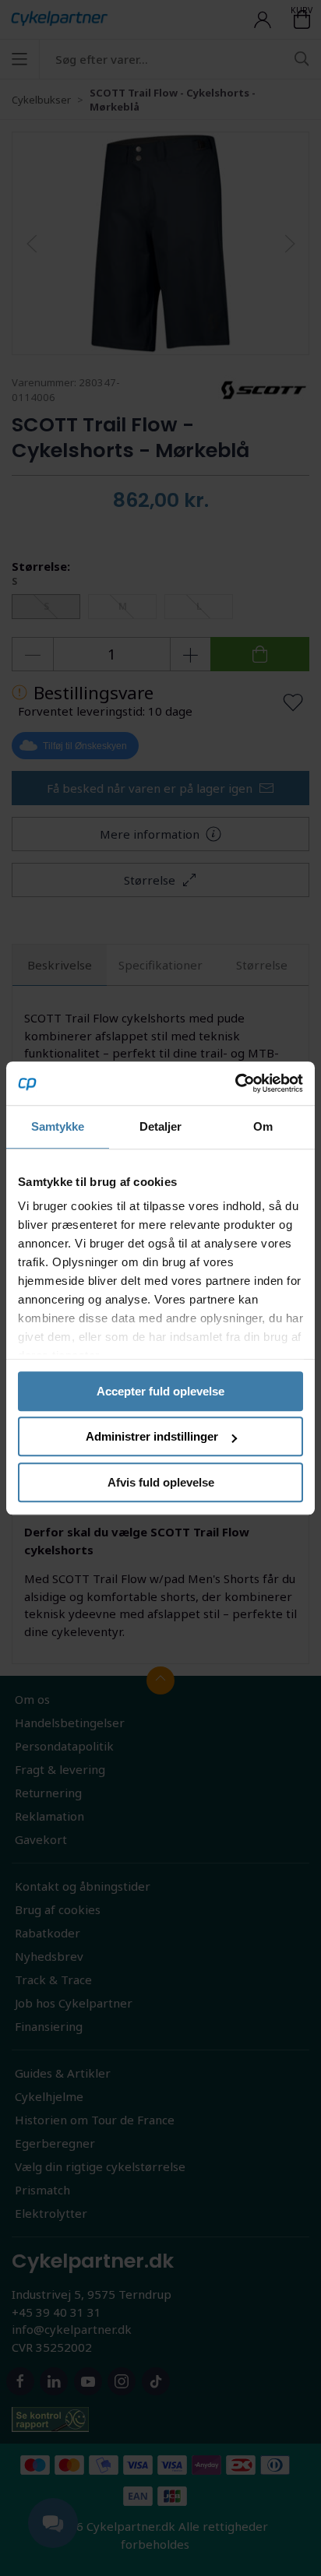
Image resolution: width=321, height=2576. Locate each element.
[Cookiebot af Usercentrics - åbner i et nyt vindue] (235, 1083)
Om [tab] (263, 1126)
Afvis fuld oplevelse (161, 1482)
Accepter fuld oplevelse (160, 1391)
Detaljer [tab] (161, 1126)
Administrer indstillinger (152, 1436)
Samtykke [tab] (58, 1126)
